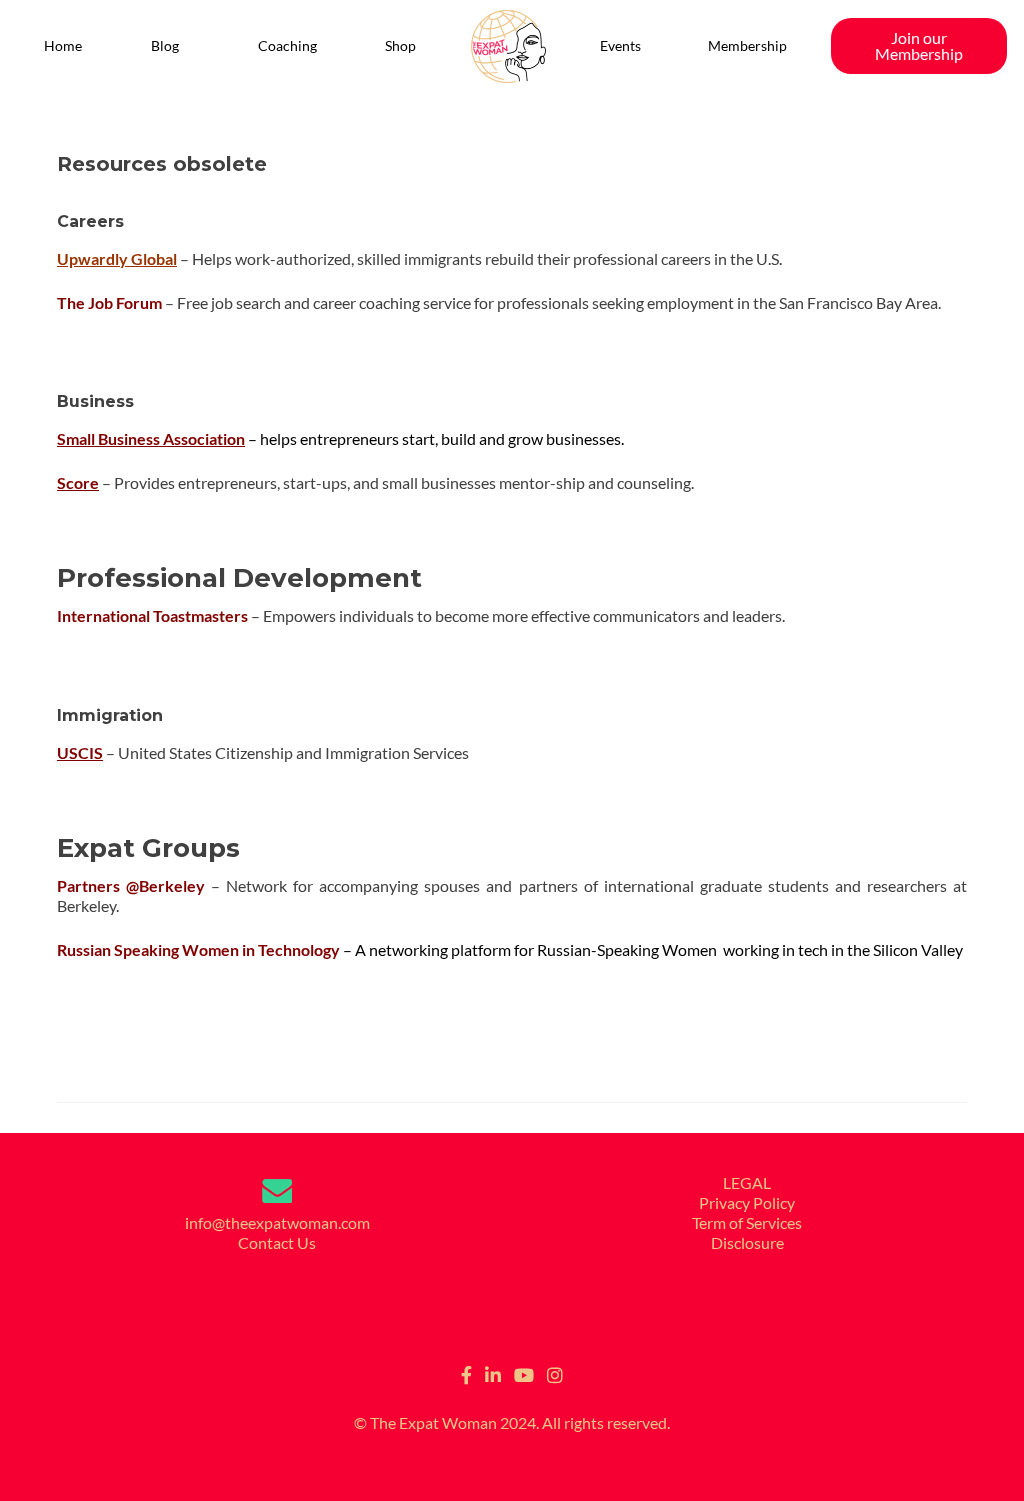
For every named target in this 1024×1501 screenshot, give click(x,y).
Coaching (287, 45)
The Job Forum (109, 302)
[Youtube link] (524, 1373)
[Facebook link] (466, 1373)
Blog (165, 45)
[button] (170, 46)
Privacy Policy (747, 1202)
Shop (400, 45)
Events (620, 45)
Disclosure (747, 1242)
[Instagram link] (555, 1373)
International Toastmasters (152, 615)
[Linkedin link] (493, 1373)
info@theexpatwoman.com (277, 1222)
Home (63, 45)
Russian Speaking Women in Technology (198, 949)
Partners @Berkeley (131, 885)
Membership (747, 45)
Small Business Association (151, 438)
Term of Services (747, 1222)
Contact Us (277, 1242)
